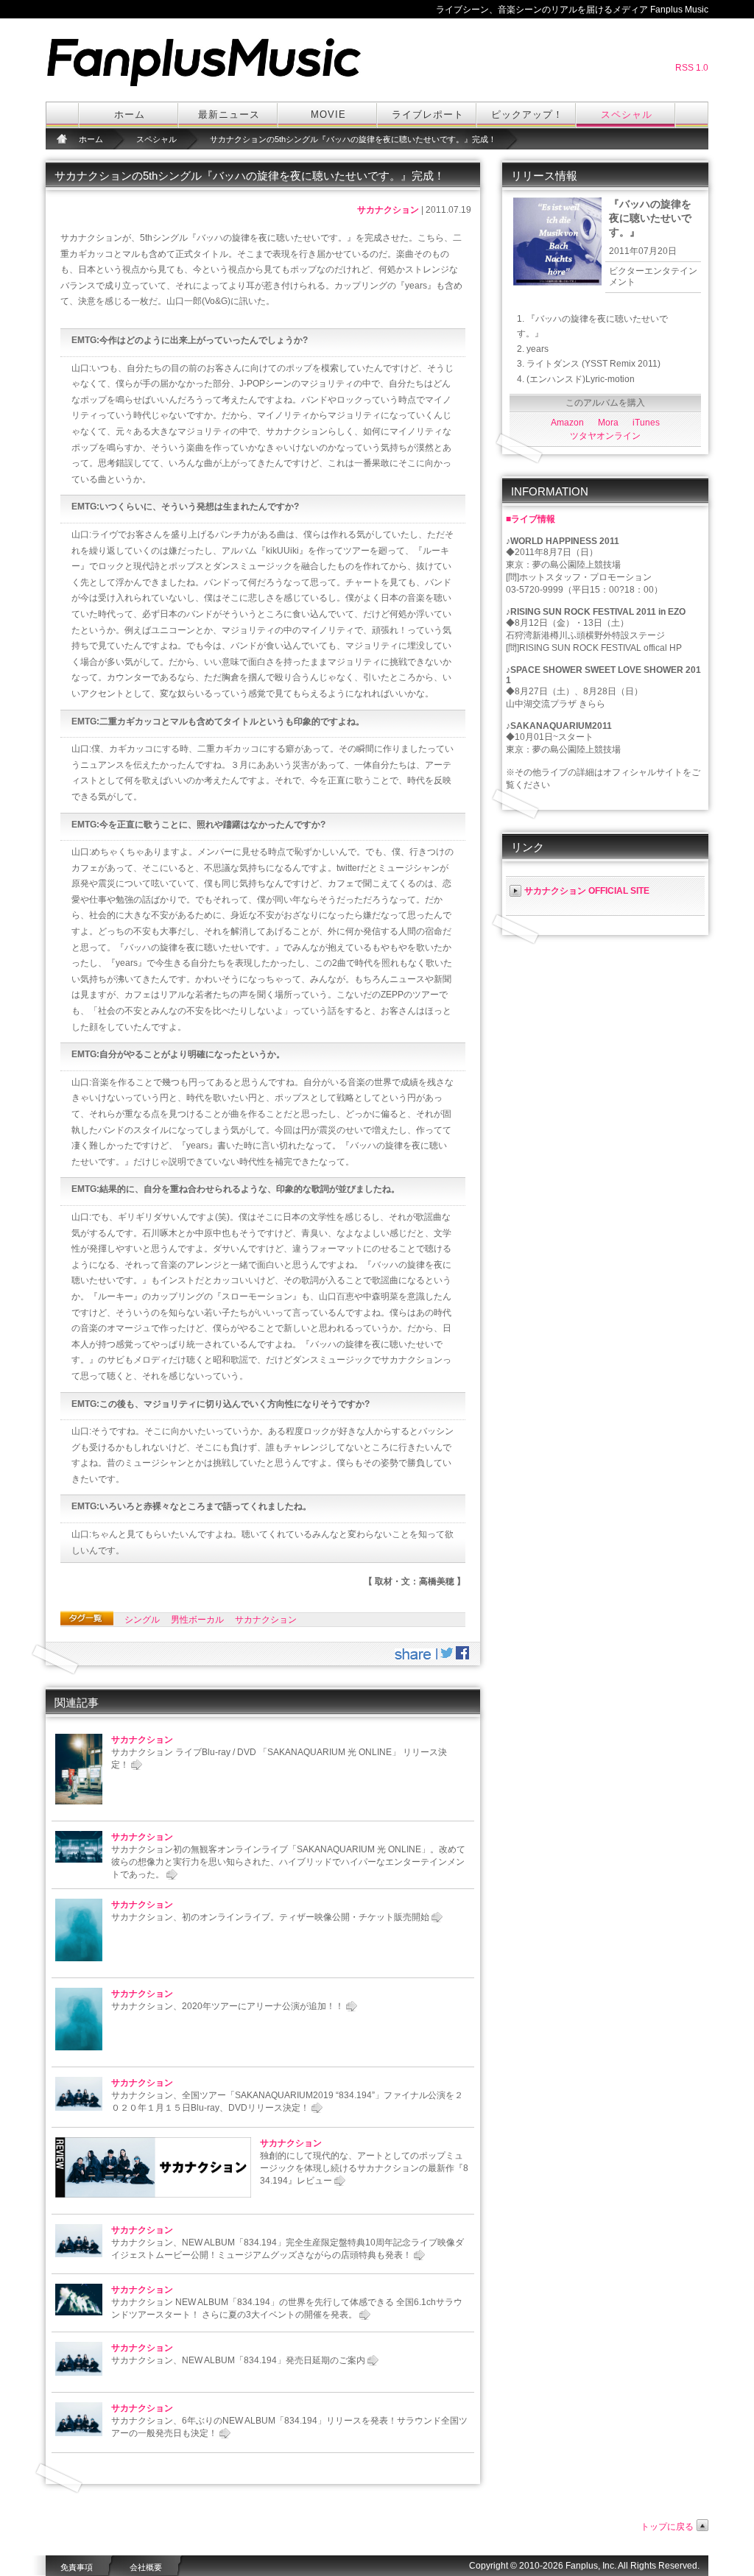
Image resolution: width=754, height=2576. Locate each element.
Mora (608, 423)
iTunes (646, 423)
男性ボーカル (197, 1620)
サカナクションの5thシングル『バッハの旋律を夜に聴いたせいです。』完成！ (353, 139)
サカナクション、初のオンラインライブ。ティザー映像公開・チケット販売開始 (270, 1917)
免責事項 (77, 2567)
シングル (142, 1620)
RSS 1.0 (692, 68)
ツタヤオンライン (605, 436)
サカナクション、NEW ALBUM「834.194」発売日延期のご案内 (238, 2360)
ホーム (130, 114)
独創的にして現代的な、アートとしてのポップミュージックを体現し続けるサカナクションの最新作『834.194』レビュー (364, 2168)
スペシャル (627, 114)
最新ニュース (229, 114)
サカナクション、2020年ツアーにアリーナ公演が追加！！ (228, 2006)
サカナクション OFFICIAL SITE (587, 891)
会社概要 (146, 2567)
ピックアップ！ (527, 114)
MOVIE (328, 114)
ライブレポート (428, 114)
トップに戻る (667, 2527)
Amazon (567, 423)
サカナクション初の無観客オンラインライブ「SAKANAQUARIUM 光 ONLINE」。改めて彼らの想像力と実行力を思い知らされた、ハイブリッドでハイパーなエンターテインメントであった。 (288, 1862)
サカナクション (388, 210)
